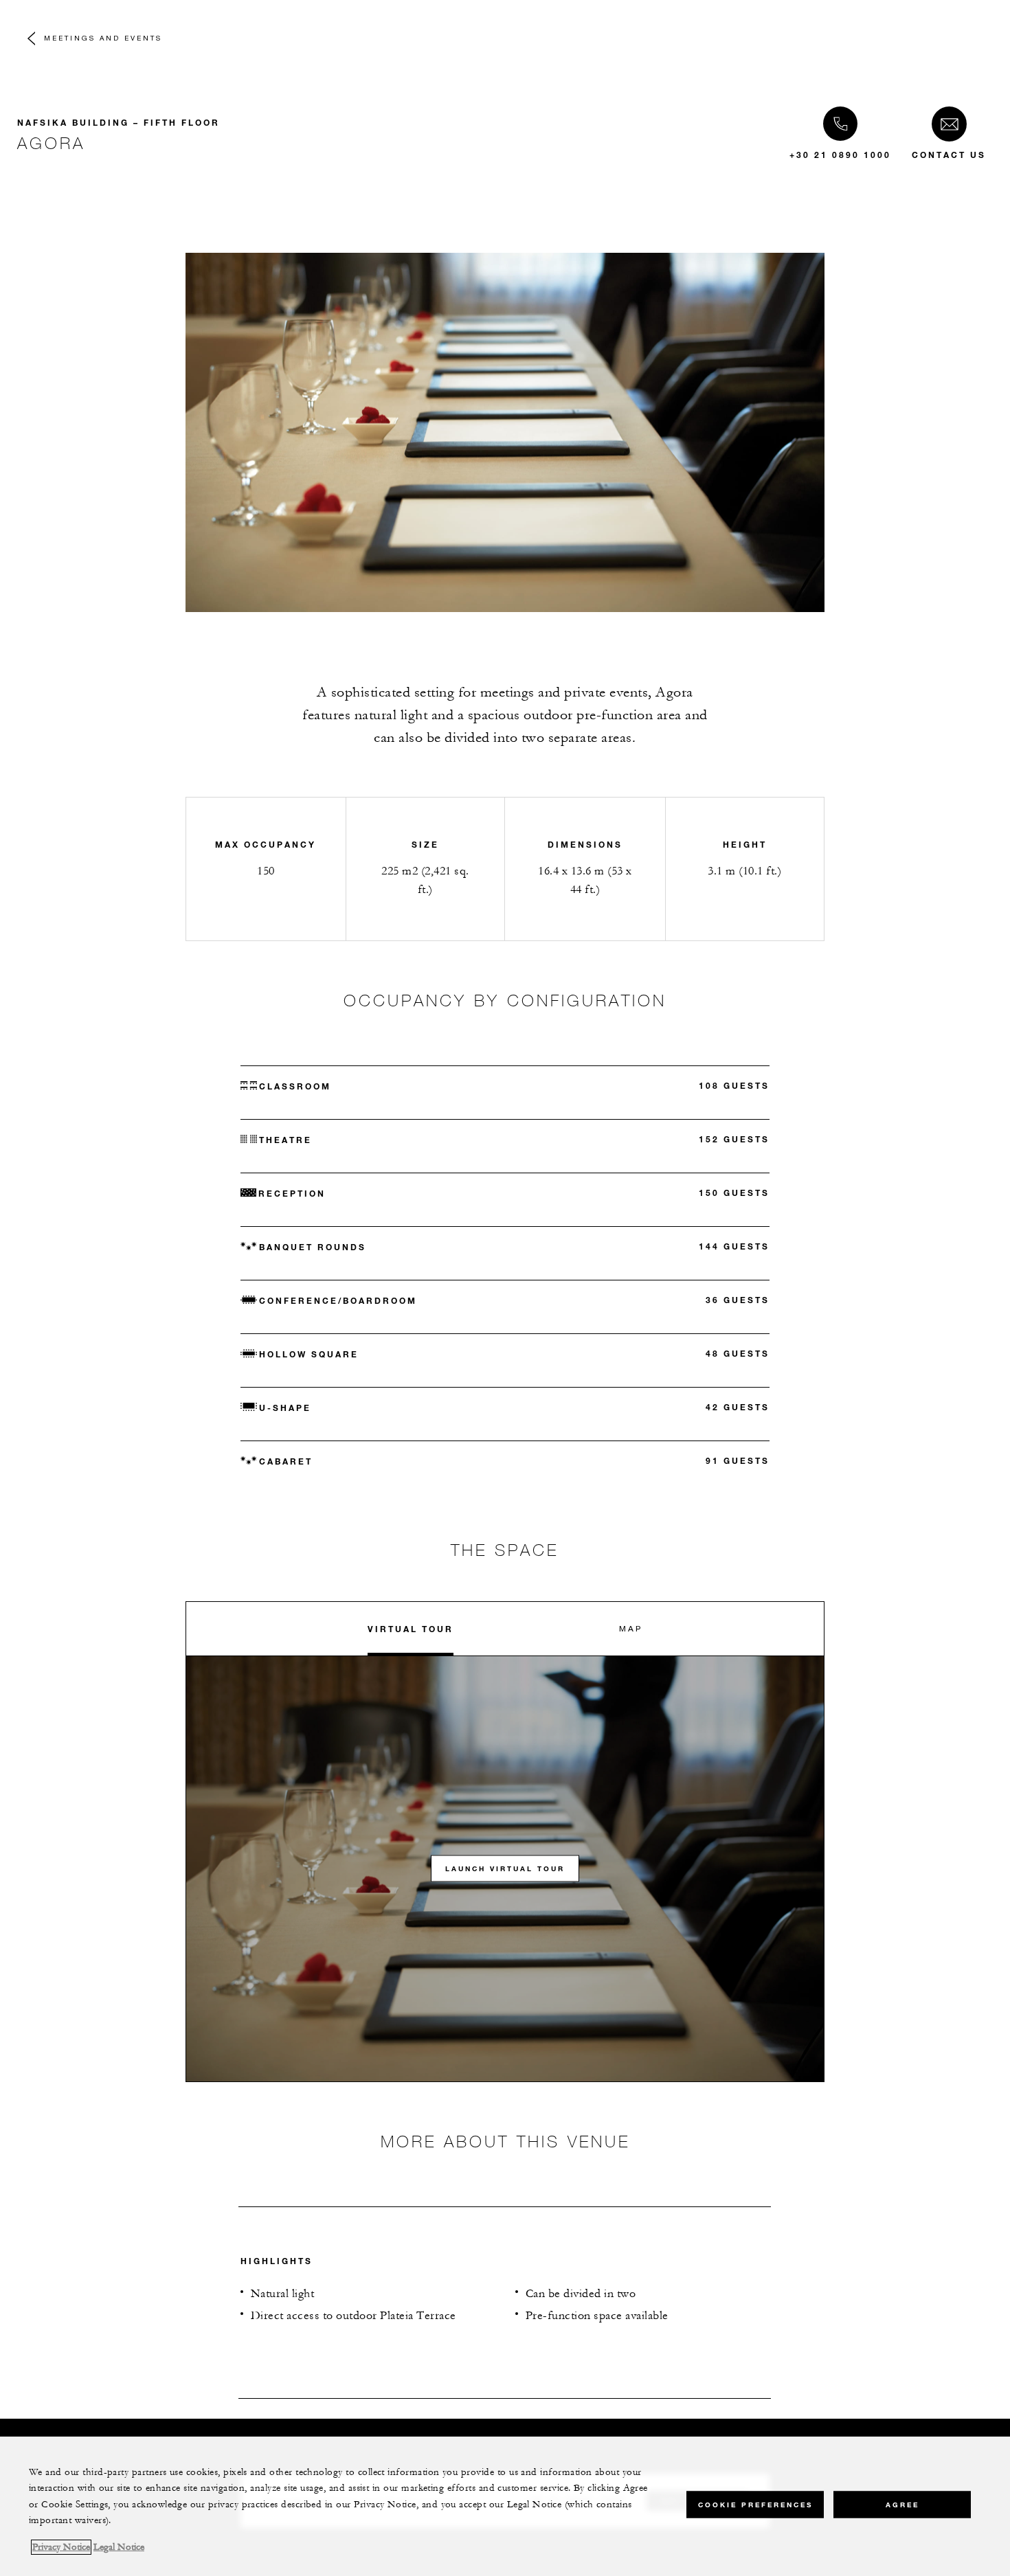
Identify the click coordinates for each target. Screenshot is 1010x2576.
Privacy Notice (61, 2547)
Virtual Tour (411, 1629)
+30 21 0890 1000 (840, 155)
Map (631, 1628)
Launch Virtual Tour (505, 1869)
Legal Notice (119, 2547)
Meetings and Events (103, 38)
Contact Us (949, 155)
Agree (902, 2504)
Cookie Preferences (755, 2504)
